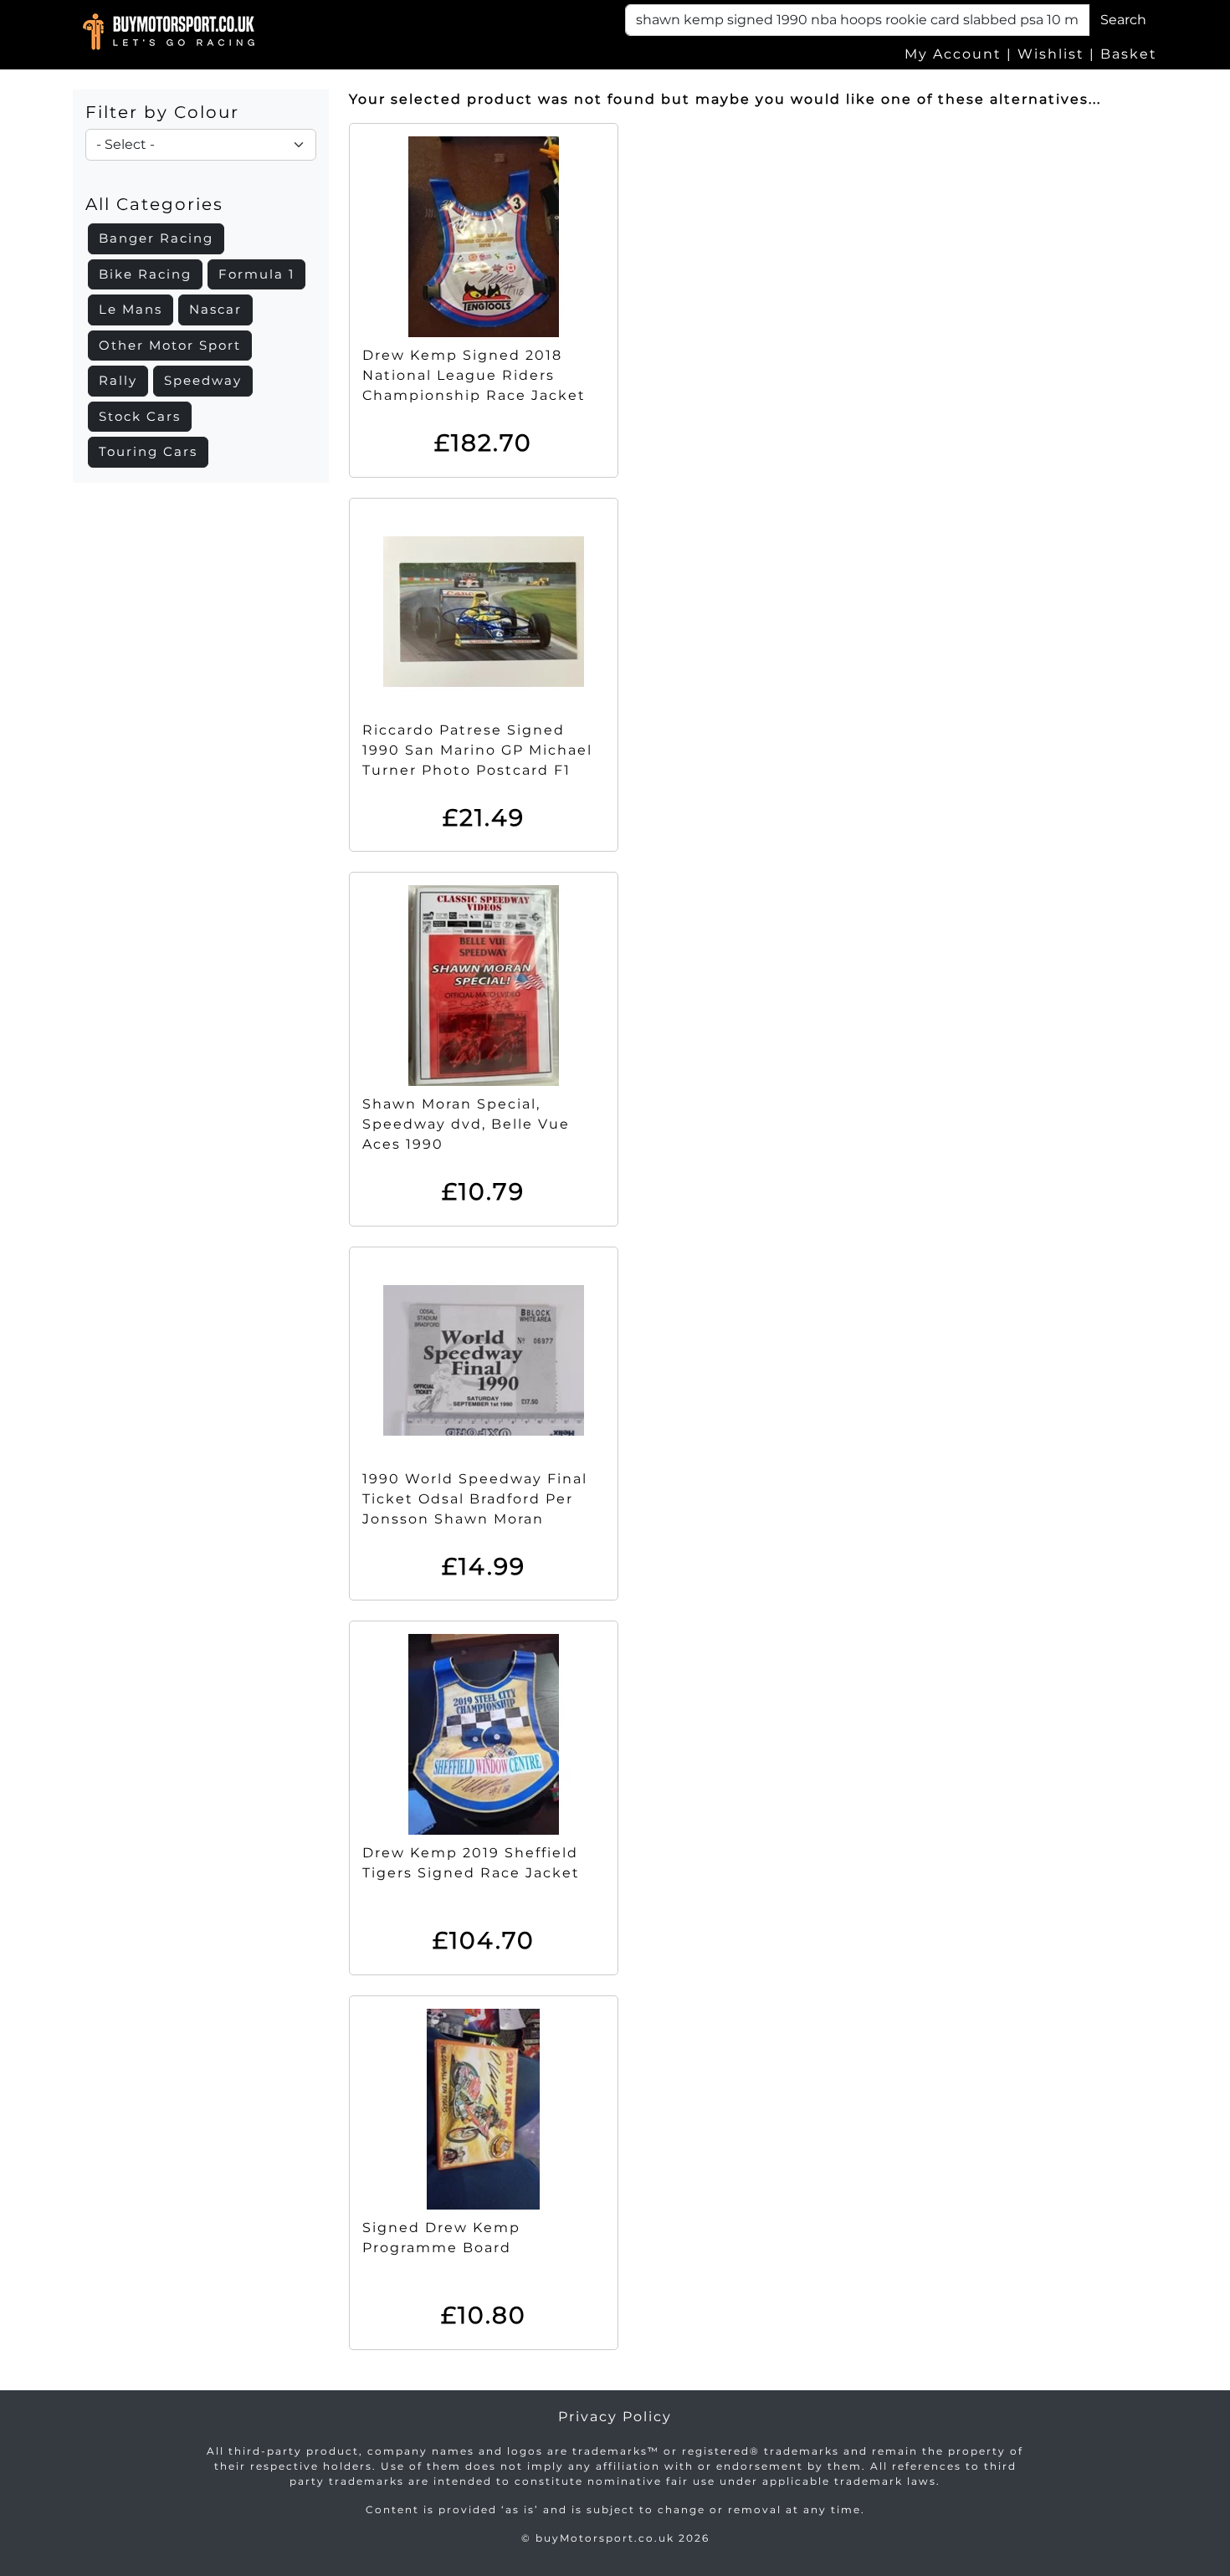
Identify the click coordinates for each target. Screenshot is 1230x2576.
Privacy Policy (615, 2417)
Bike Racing (145, 274)
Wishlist (1051, 54)
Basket (1129, 54)
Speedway (203, 380)
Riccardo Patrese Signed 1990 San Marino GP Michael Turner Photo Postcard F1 (477, 750)
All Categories (154, 204)
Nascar (215, 309)
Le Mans (131, 309)
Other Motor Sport (170, 345)
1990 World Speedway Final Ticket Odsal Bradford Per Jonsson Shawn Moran (475, 1499)
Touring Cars (148, 451)
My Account (953, 54)
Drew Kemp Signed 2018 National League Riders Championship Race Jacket (474, 375)
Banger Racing (156, 238)
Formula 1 (256, 274)
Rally (118, 380)
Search (1123, 20)
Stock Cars (140, 416)
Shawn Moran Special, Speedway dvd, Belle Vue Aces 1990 (466, 1124)
